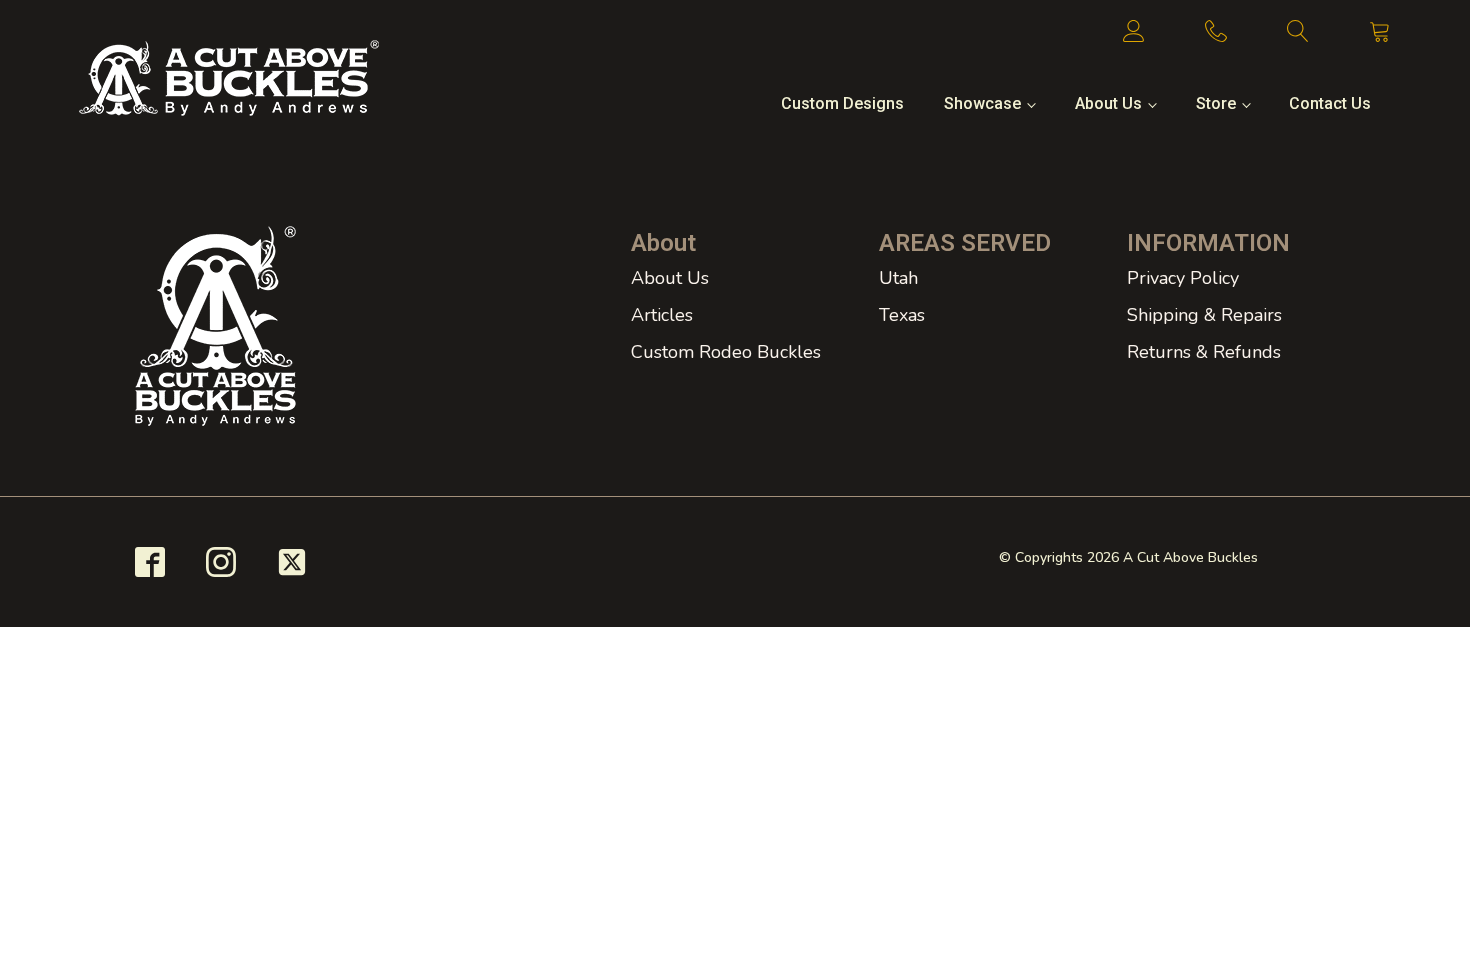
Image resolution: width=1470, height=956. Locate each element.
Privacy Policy (1183, 278)
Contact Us (1330, 103)
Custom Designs (842, 103)
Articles (662, 315)
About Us (1108, 103)
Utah (898, 278)
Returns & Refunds (1204, 352)
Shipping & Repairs (1204, 315)
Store (1216, 103)
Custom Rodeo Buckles (726, 352)
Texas (902, 315)
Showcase (982, 103)
